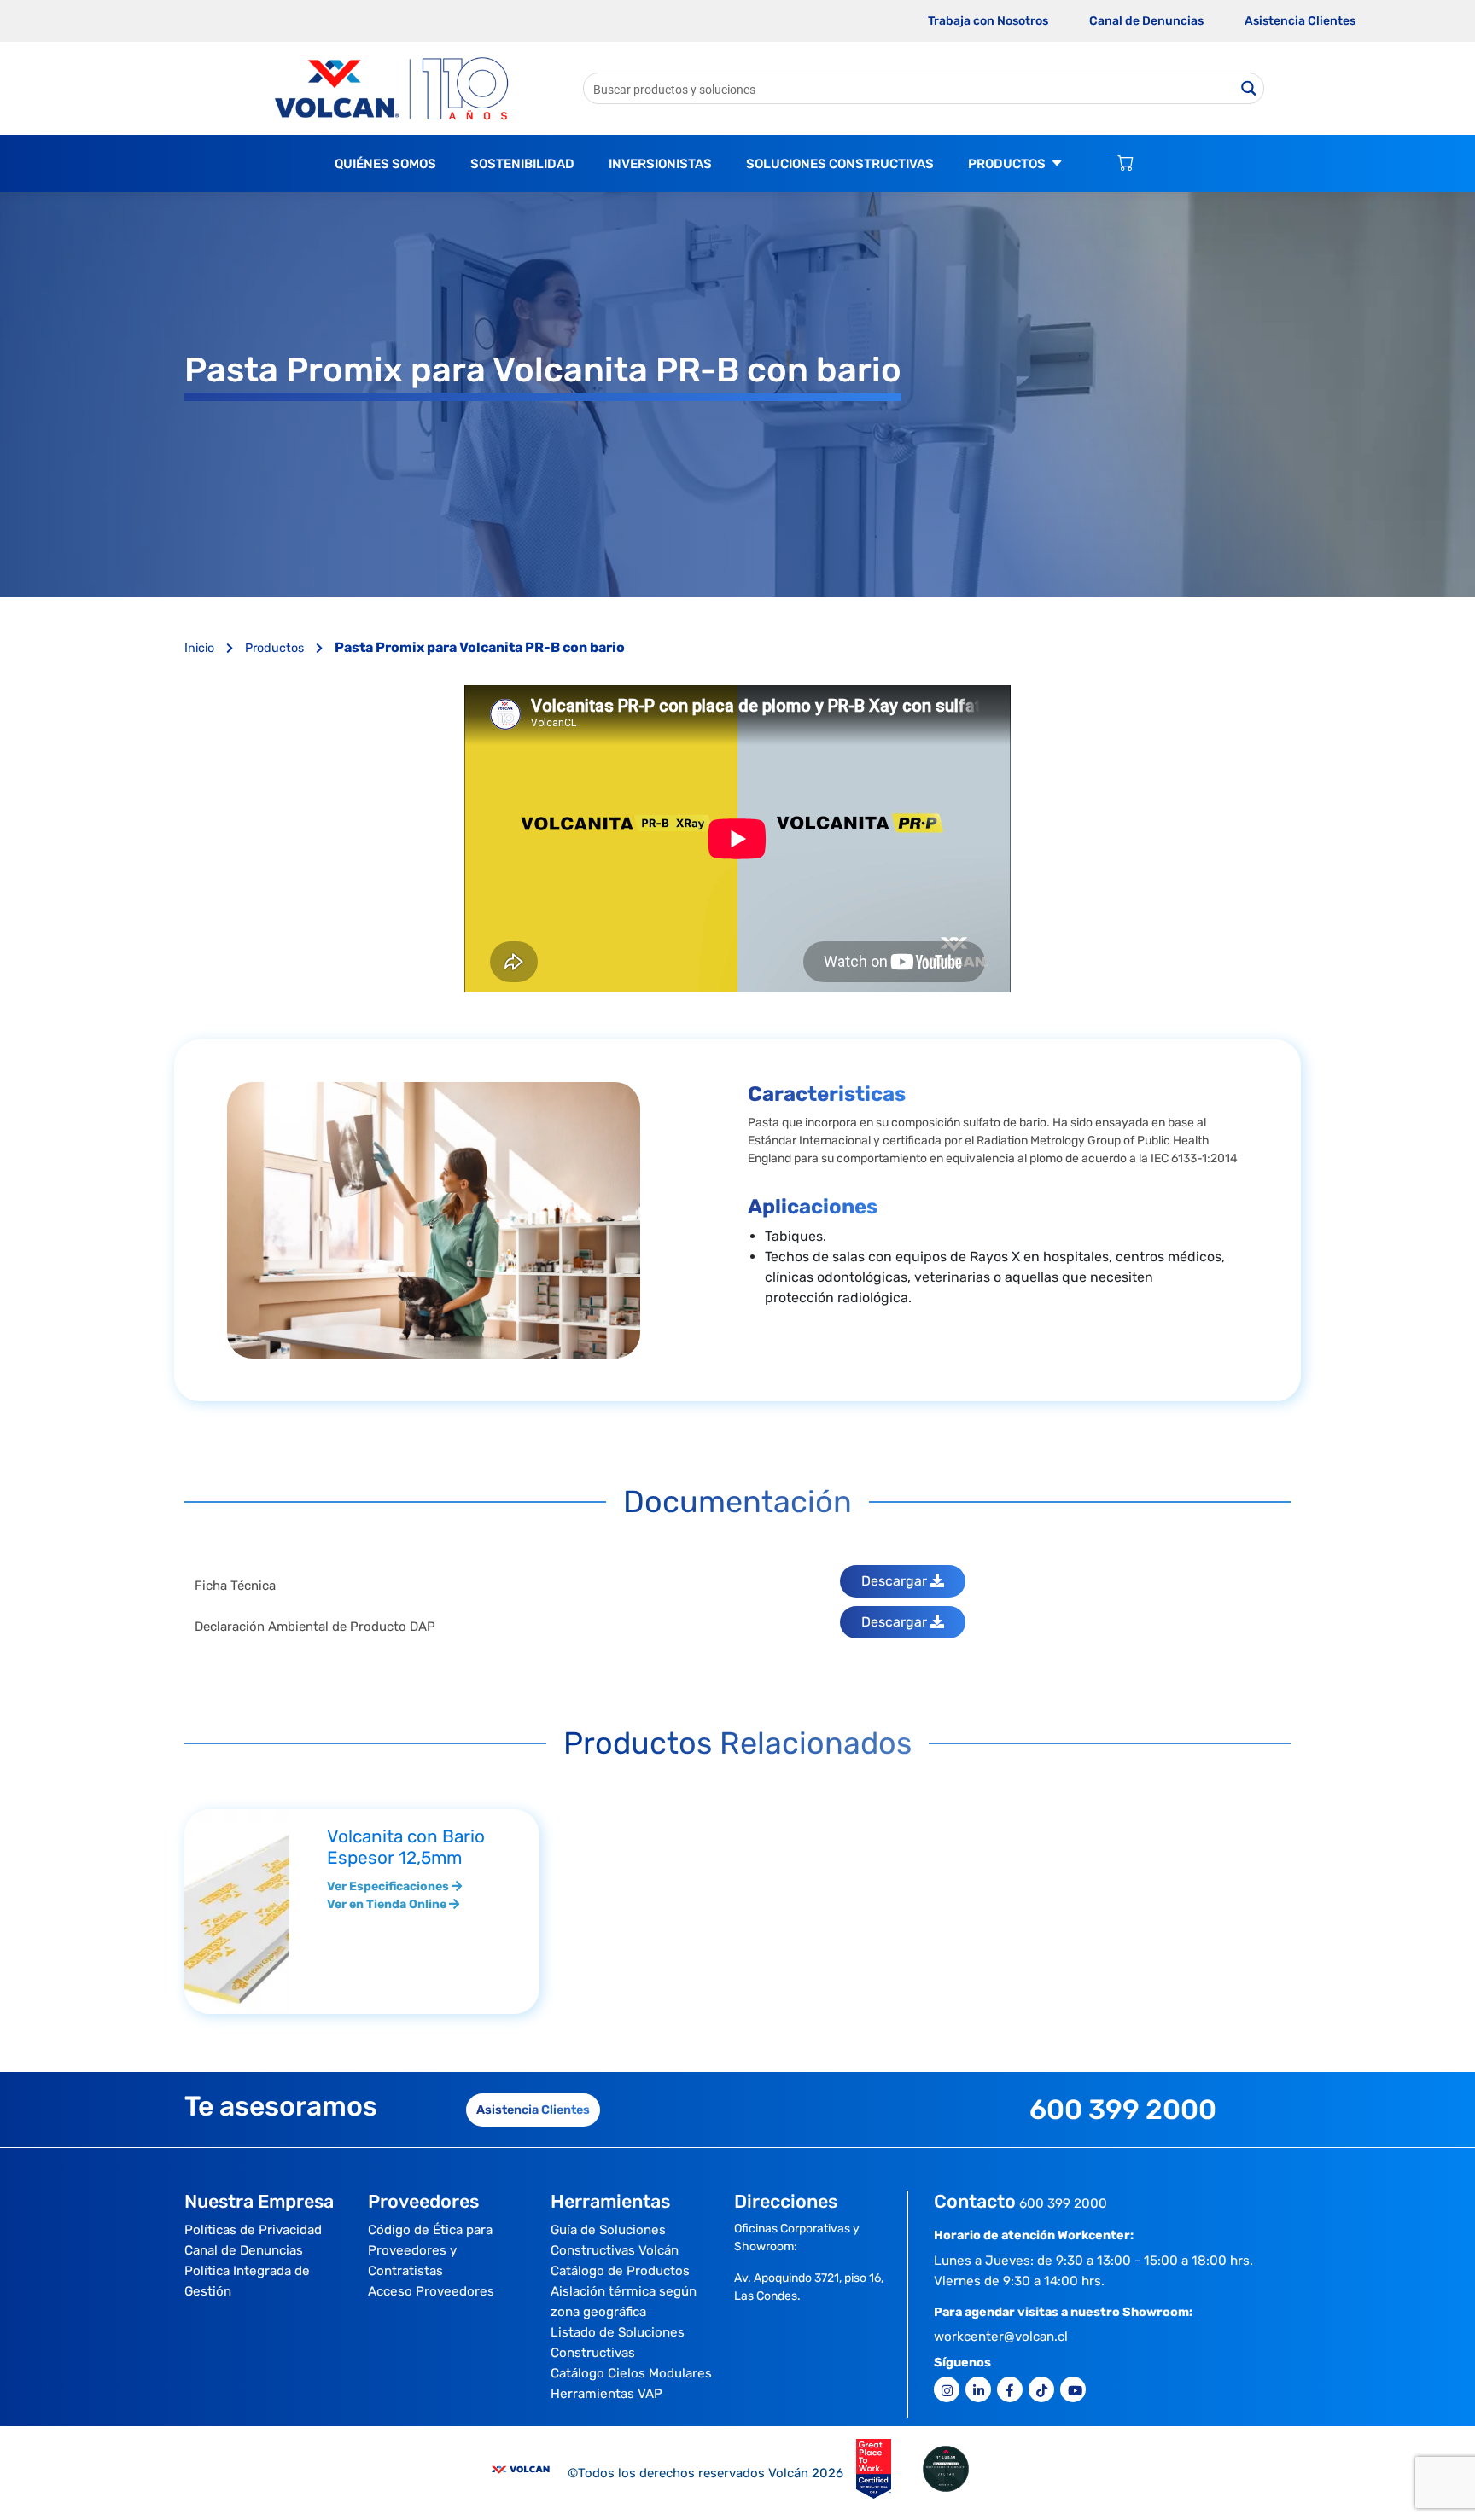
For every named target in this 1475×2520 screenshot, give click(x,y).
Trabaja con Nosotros (988, 21)
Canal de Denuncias (1146, 21)
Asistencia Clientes (1300, 21)
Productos (276, 648)
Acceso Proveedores (431, 2291)
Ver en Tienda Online (388, 1904)
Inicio (201, 648)
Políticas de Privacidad (253, 2230)
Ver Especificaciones (389, 1886)
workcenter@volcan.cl (1001, 2337)
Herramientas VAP (606, 2394)
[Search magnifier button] (1248, 88)
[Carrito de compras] (1125, 164)
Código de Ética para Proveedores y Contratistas (430, 2250)
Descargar (896, 1581)
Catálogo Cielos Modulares (631, 2373)
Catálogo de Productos (620, 2271)
